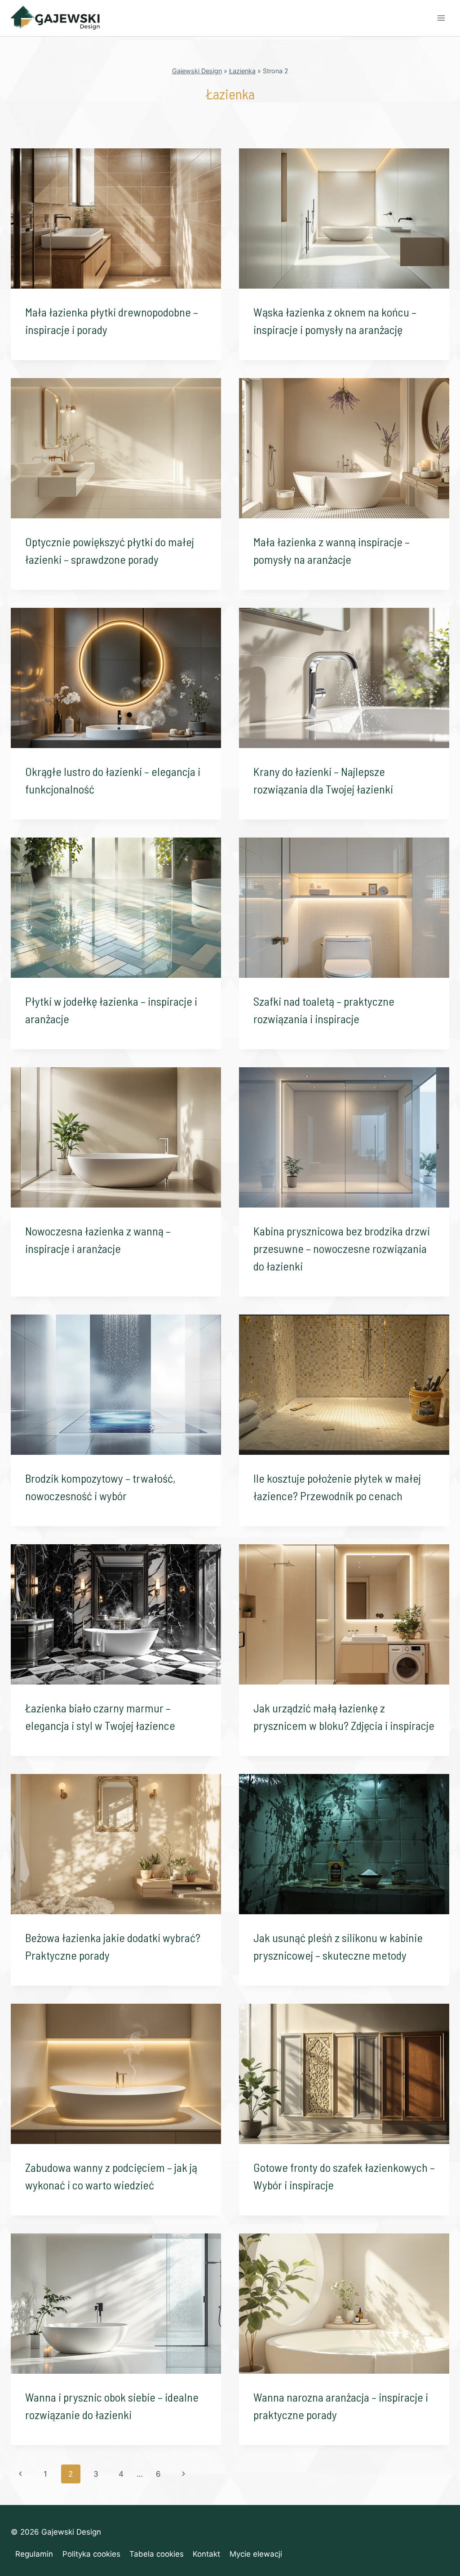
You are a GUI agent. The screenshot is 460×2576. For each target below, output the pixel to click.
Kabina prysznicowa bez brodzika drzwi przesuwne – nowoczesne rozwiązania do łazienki (342, 1248)
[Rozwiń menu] (441, 18)
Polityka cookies (91, 2554)
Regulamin (34, 2554)
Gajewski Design (197, 71)
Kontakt (206, 2554)
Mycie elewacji (256, 2554)
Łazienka (242, 71)
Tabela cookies (157, 2554)
